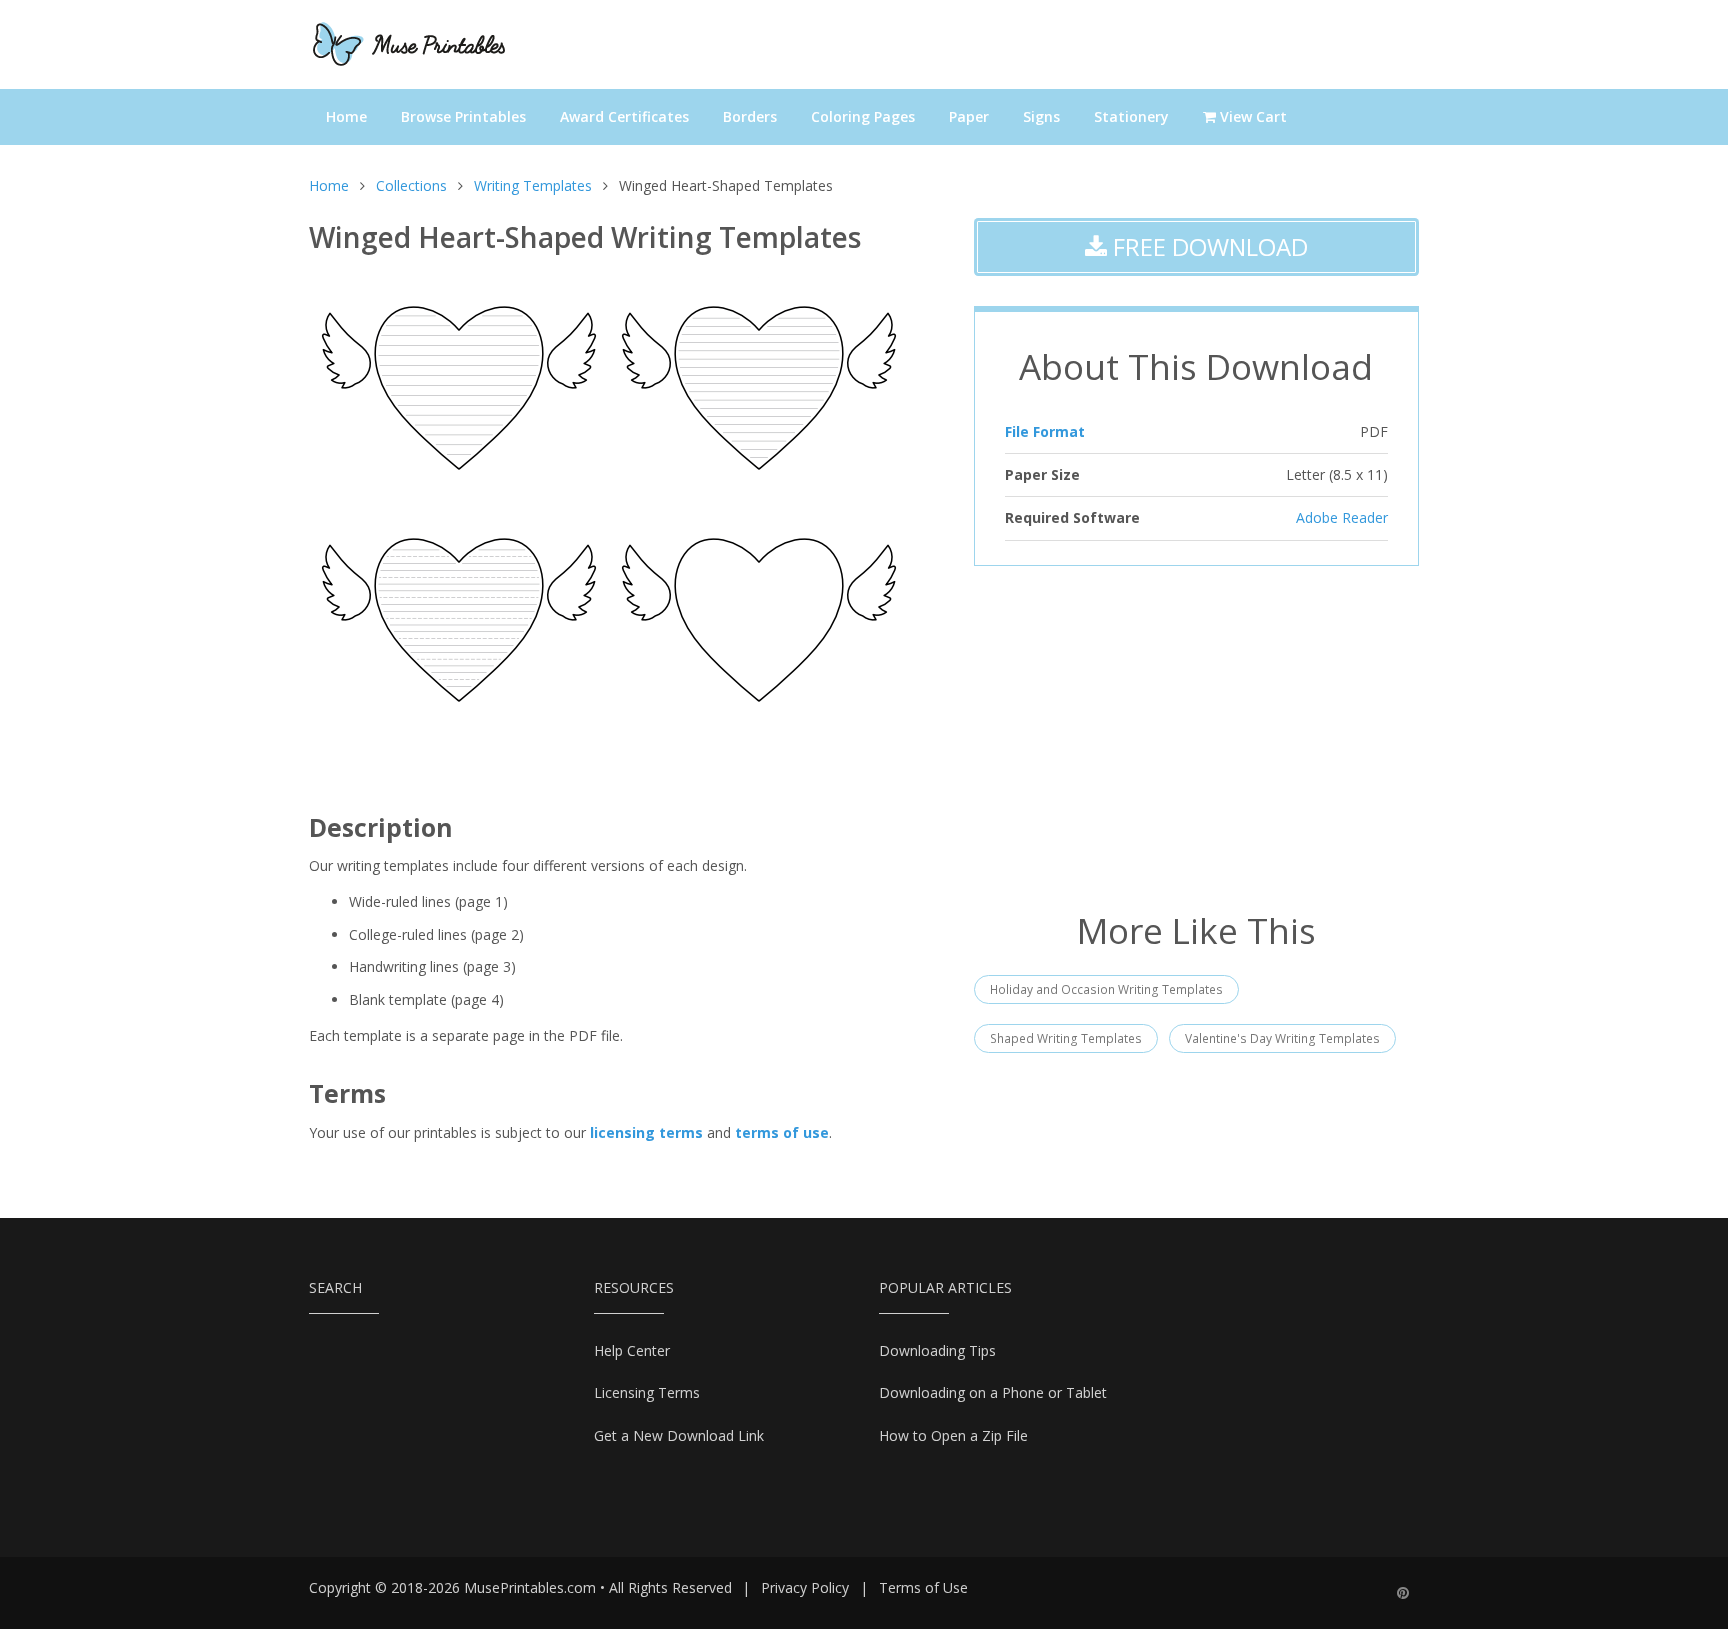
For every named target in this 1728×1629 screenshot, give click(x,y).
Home (346, 116)
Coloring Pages (863, 116)
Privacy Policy (805, 1587)
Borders (750, 116)
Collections (411, 185)
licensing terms (646, 1132)
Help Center (632, 1350)
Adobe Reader (1342, 517)
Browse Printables (463, 116)
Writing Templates (533, 185)
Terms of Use (923, 1587)
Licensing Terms (647, 1392)
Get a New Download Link (679, 1435)
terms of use (782, 1132)
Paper (969, 116)
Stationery (1131, 116)
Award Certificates (624, 116)
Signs (1041, 116)
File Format (1045, 431)
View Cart (1251, 116)
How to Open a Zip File (953, 1435)
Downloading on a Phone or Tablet (993, 1392)
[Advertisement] (1196, 736)
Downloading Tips (937, 1350)
